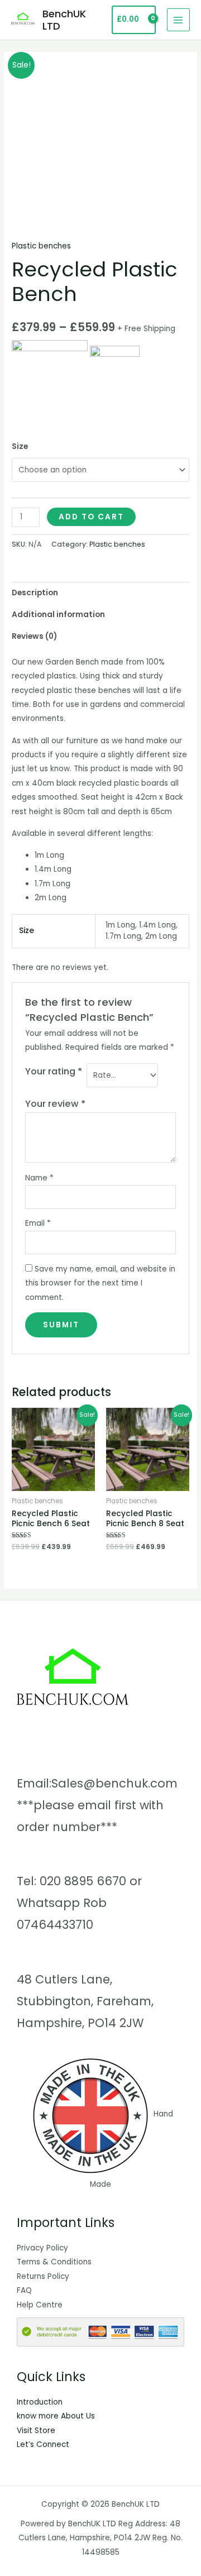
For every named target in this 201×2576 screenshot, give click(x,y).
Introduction (40, 2402)
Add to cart (91, 517)
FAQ (24, 2290)
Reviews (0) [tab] (34, 636)
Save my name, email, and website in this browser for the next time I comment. (100, 1283)
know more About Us (56, 2416)
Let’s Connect (43, 2444)
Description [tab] (35, 593)
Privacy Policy (42, 2248)
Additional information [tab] (58, 615)
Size (20, 446)
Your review (55, 1104)
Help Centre (40, 2305)
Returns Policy (43, 2276)
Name (39, 1178)
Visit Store (36, 2431)
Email (38, 1223)
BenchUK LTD (64, 20)
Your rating (54, 1071)
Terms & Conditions (54, 2262)
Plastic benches (41, 246)
